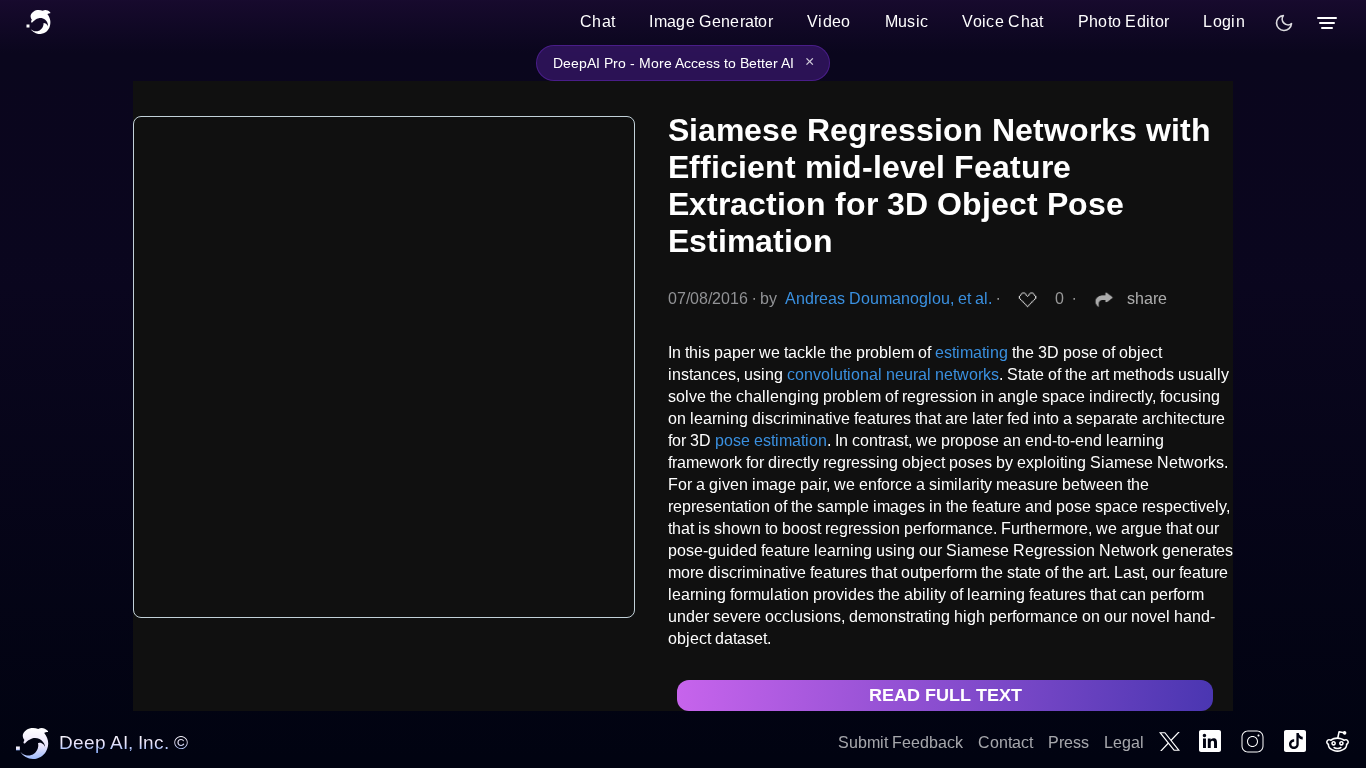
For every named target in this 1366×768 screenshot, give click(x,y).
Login (1224, 21)
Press (1068, 742)
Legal (1124, 742)
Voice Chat (1002, 21)
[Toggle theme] (1284, 23)
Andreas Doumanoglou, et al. (888, 298)
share (1147, 298)
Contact (1005, 742)
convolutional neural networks (893, 374)
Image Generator (711, 21)
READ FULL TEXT (945, 695)
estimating (971, 352)
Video (829, 21)
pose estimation (771, 440)
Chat (597, 21)
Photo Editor (1124, 21)
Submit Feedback (900, 742)
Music (907, 21)
